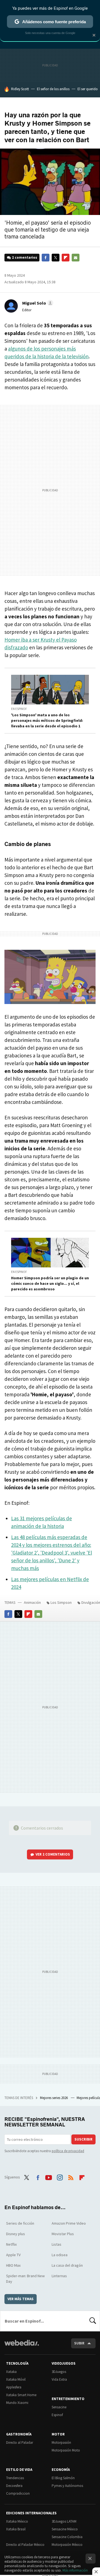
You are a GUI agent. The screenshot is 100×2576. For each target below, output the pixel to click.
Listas (57, 2244)
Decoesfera (14, 2486)
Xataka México (17, 2521)
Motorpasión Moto (66, 2450)
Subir (79, 2343)
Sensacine (59, 2407)
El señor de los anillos (53, 89)
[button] (37, 303)
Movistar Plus (63, 2234)
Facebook (46, 258)
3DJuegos (59, 2372)
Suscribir (83, 2139)
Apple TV (13, 2255)
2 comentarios (25, 257)
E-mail (76, 258)
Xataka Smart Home (21, 2395)
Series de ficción (20, 2223)
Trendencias (15, 2478)
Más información (75, 2570)
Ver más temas (21, 2299)
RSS (71, 2177)
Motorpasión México (67, 2545)
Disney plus (16, 2234)
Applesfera (14, 2387)
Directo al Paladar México (25, 2545)
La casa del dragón (67, 2265)
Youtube (49, 2177)
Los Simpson (61, 1602)
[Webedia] (22, 2347)
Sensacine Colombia (67, 2537)
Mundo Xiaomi (17, 2403)
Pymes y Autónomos (67, 2486)
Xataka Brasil (16, 2529)
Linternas (59, 2276)
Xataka (11, 2372)
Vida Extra (59, 2379)
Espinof (57, 2415)
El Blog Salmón (63, 2478)
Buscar (93, 2321)
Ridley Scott (20, 89)
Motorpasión (61, 2443)
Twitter (56, 258)
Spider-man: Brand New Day (25, 2279)
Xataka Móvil (16, 2379)
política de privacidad (68, 2151)
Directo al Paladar (20, 2443)
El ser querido (88, 89)
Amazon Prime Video (69, 2223)
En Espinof (19, 709)
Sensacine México (65, 2529)
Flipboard (66, 258)
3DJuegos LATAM (64, 2521)
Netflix (11, 2244)
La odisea (60, 2255)
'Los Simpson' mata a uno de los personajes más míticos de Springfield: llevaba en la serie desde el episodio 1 (47, 720)
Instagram (60, 2177)
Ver (53, 1854)
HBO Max (13, 2265)
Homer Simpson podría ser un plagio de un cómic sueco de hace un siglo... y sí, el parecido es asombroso (50, 1283)
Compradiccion (18, 2493)
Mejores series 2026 (54, 2098)
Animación (32, 1602)
